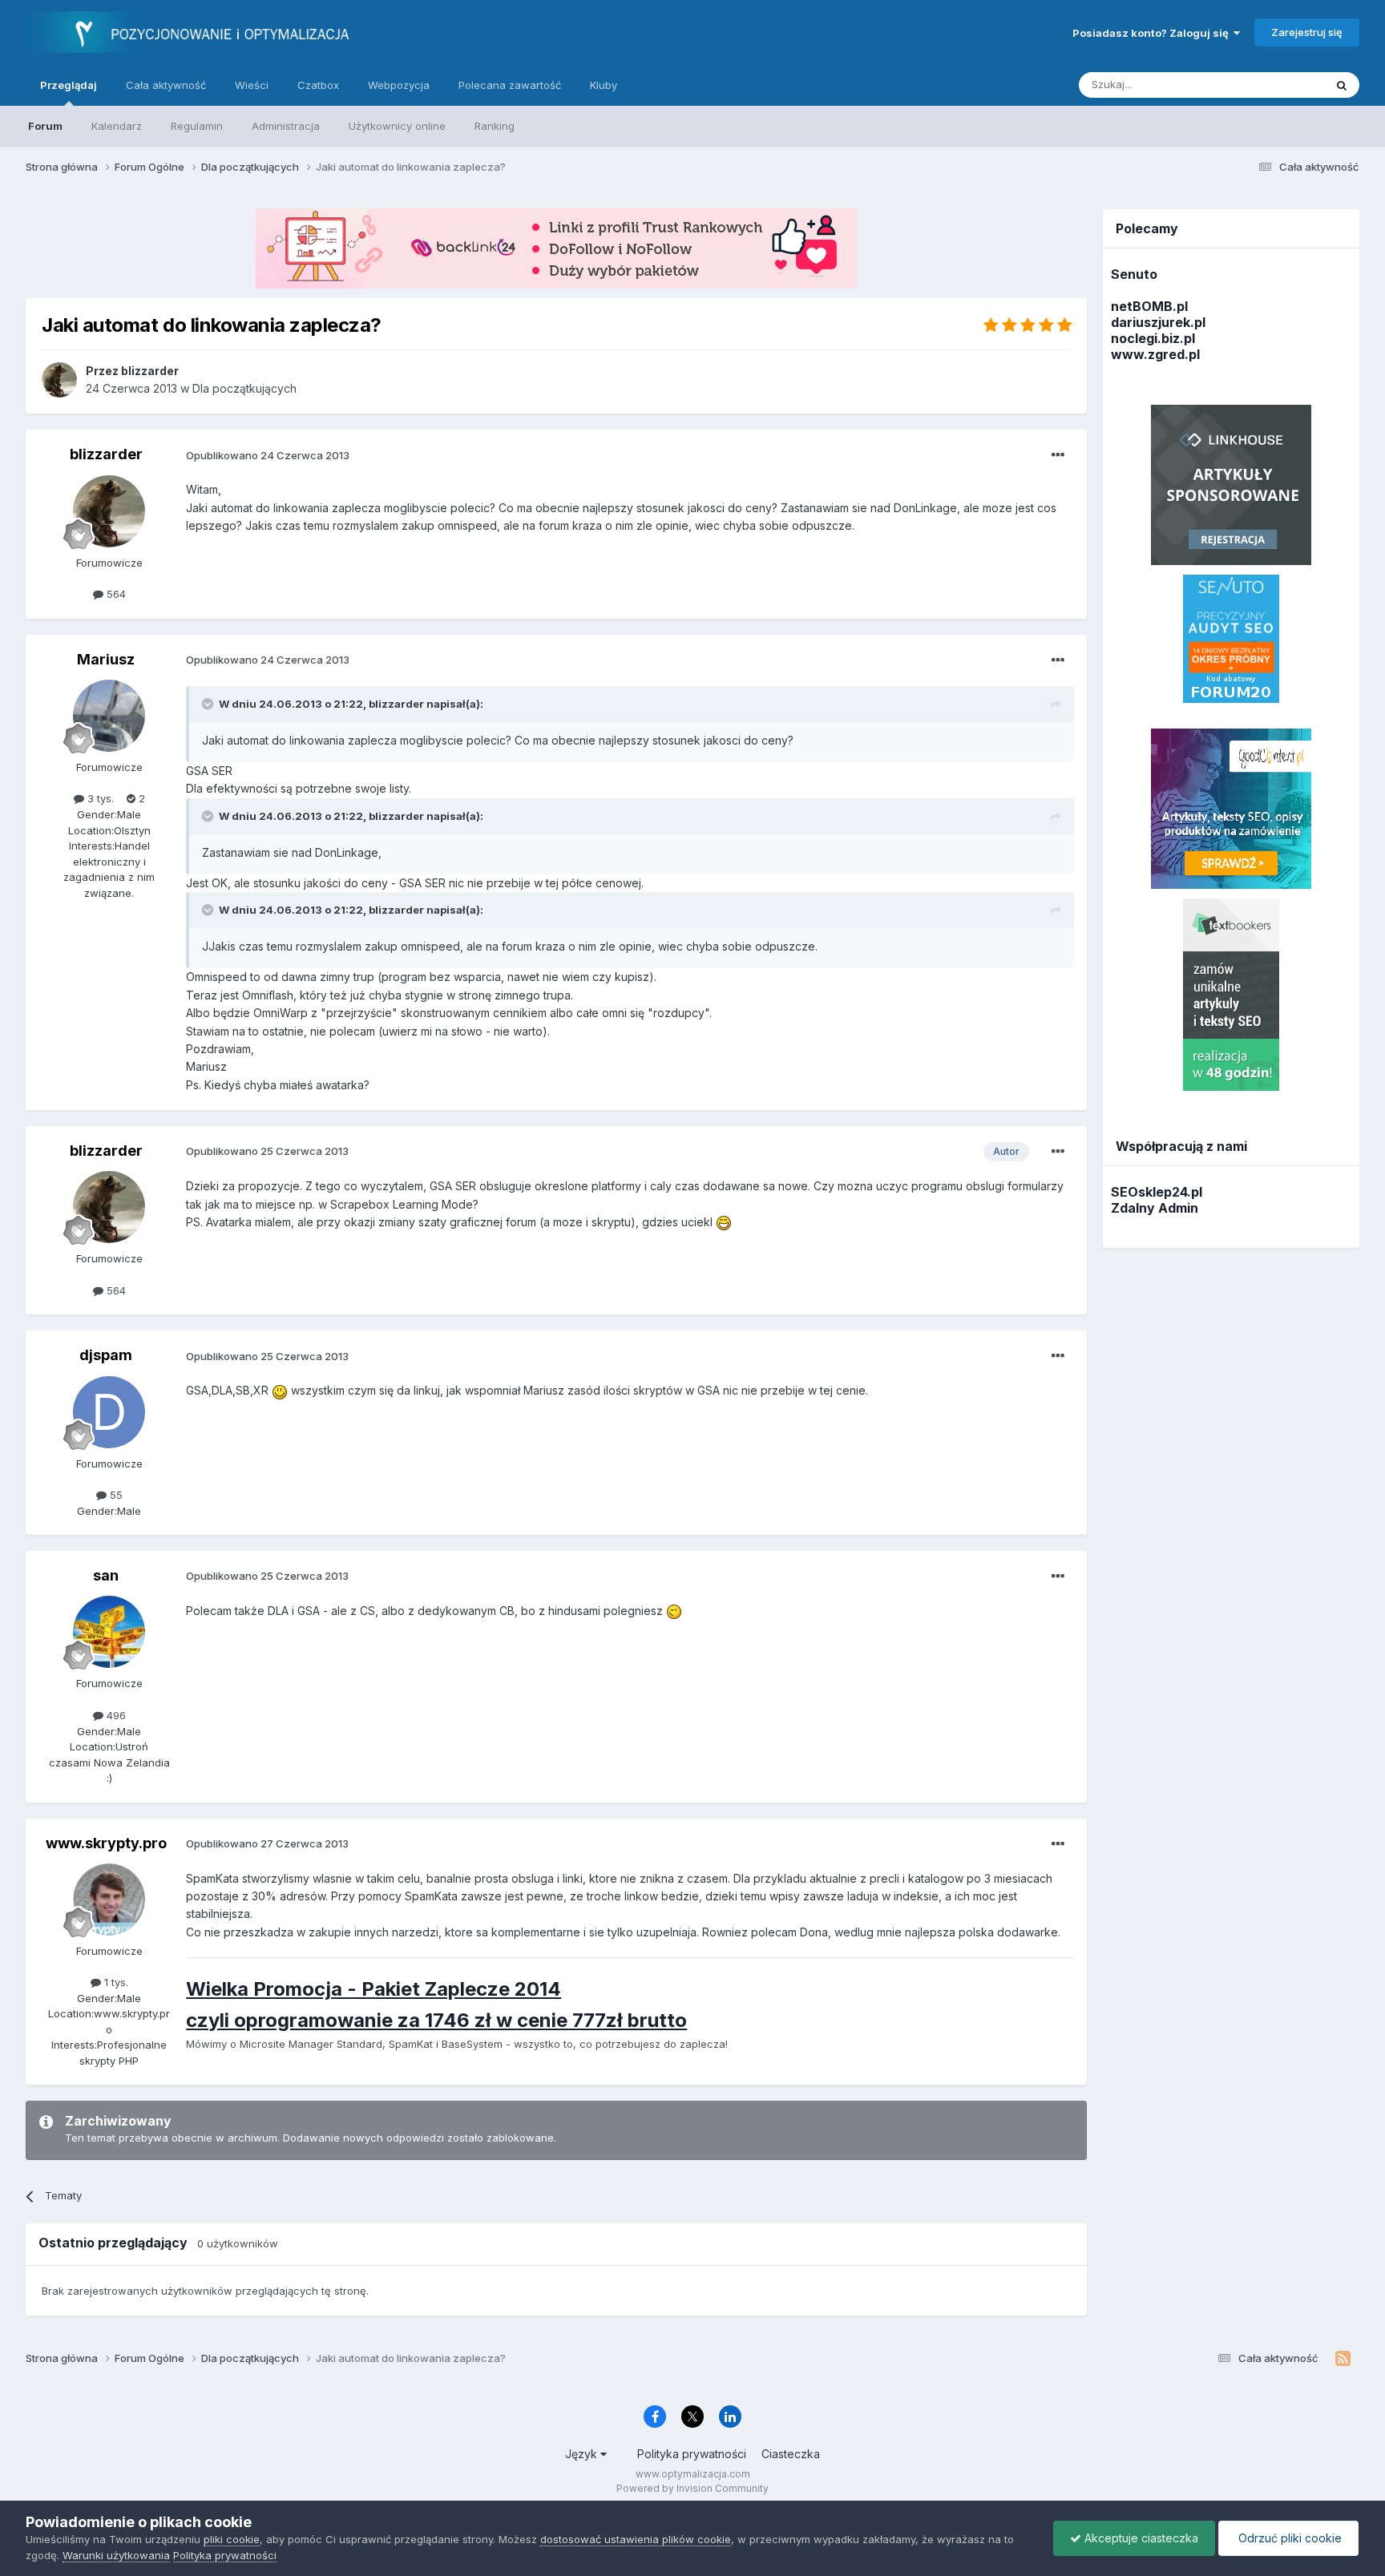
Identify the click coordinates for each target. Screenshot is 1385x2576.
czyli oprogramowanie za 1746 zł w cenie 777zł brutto (436, 2020)
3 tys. (99, 798)
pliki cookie (232, 2539)
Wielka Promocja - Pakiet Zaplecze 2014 (374, 1989)
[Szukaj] (1342, 85)
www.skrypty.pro (106, 1843)
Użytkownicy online (397, 126)
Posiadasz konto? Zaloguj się (1153, 33)
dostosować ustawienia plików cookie (636, 2539)
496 (115, 1715)
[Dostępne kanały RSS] (1343, 2359)
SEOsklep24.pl (1157, 1192)
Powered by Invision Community (692, 2488)
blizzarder (106, 454)
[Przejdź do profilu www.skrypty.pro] (109, 1900)
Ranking (495, 126)
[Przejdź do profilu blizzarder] (59, 380)
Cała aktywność (166, 85)
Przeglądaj (69, 85)
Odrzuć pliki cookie (1288, 2538)
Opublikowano (268, 455)
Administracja (286, 126)
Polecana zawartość (510, 85)
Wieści (252, 85)
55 (115, 1495)
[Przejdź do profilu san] (109, 1632)
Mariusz (106, 659)
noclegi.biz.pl (1153, 338)
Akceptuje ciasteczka (1140, 2538)
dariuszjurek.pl (1158, 322)
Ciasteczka (791, 2454)
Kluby (604, 85)
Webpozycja (399, 85)
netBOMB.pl (1149, 306)
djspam (106, 1355)
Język (583, 2454)
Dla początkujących (244, 388)
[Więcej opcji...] (1058, 455)
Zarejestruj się (1307, 32)
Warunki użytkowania (116, 2555)
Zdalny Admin (1155, 1208)
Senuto (1134, 274)
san (106, 1575)
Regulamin (197, 126)
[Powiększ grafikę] (724, 1222)
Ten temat (1278, 85)
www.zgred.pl (1155, 354)
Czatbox (318, 85)
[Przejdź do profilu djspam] (109, 1412)
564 (115, 594)
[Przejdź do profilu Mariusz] (109, 716)
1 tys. (115, 1982)
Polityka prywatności (692, 2454)
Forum (45, 126)
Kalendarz (117, 126)
